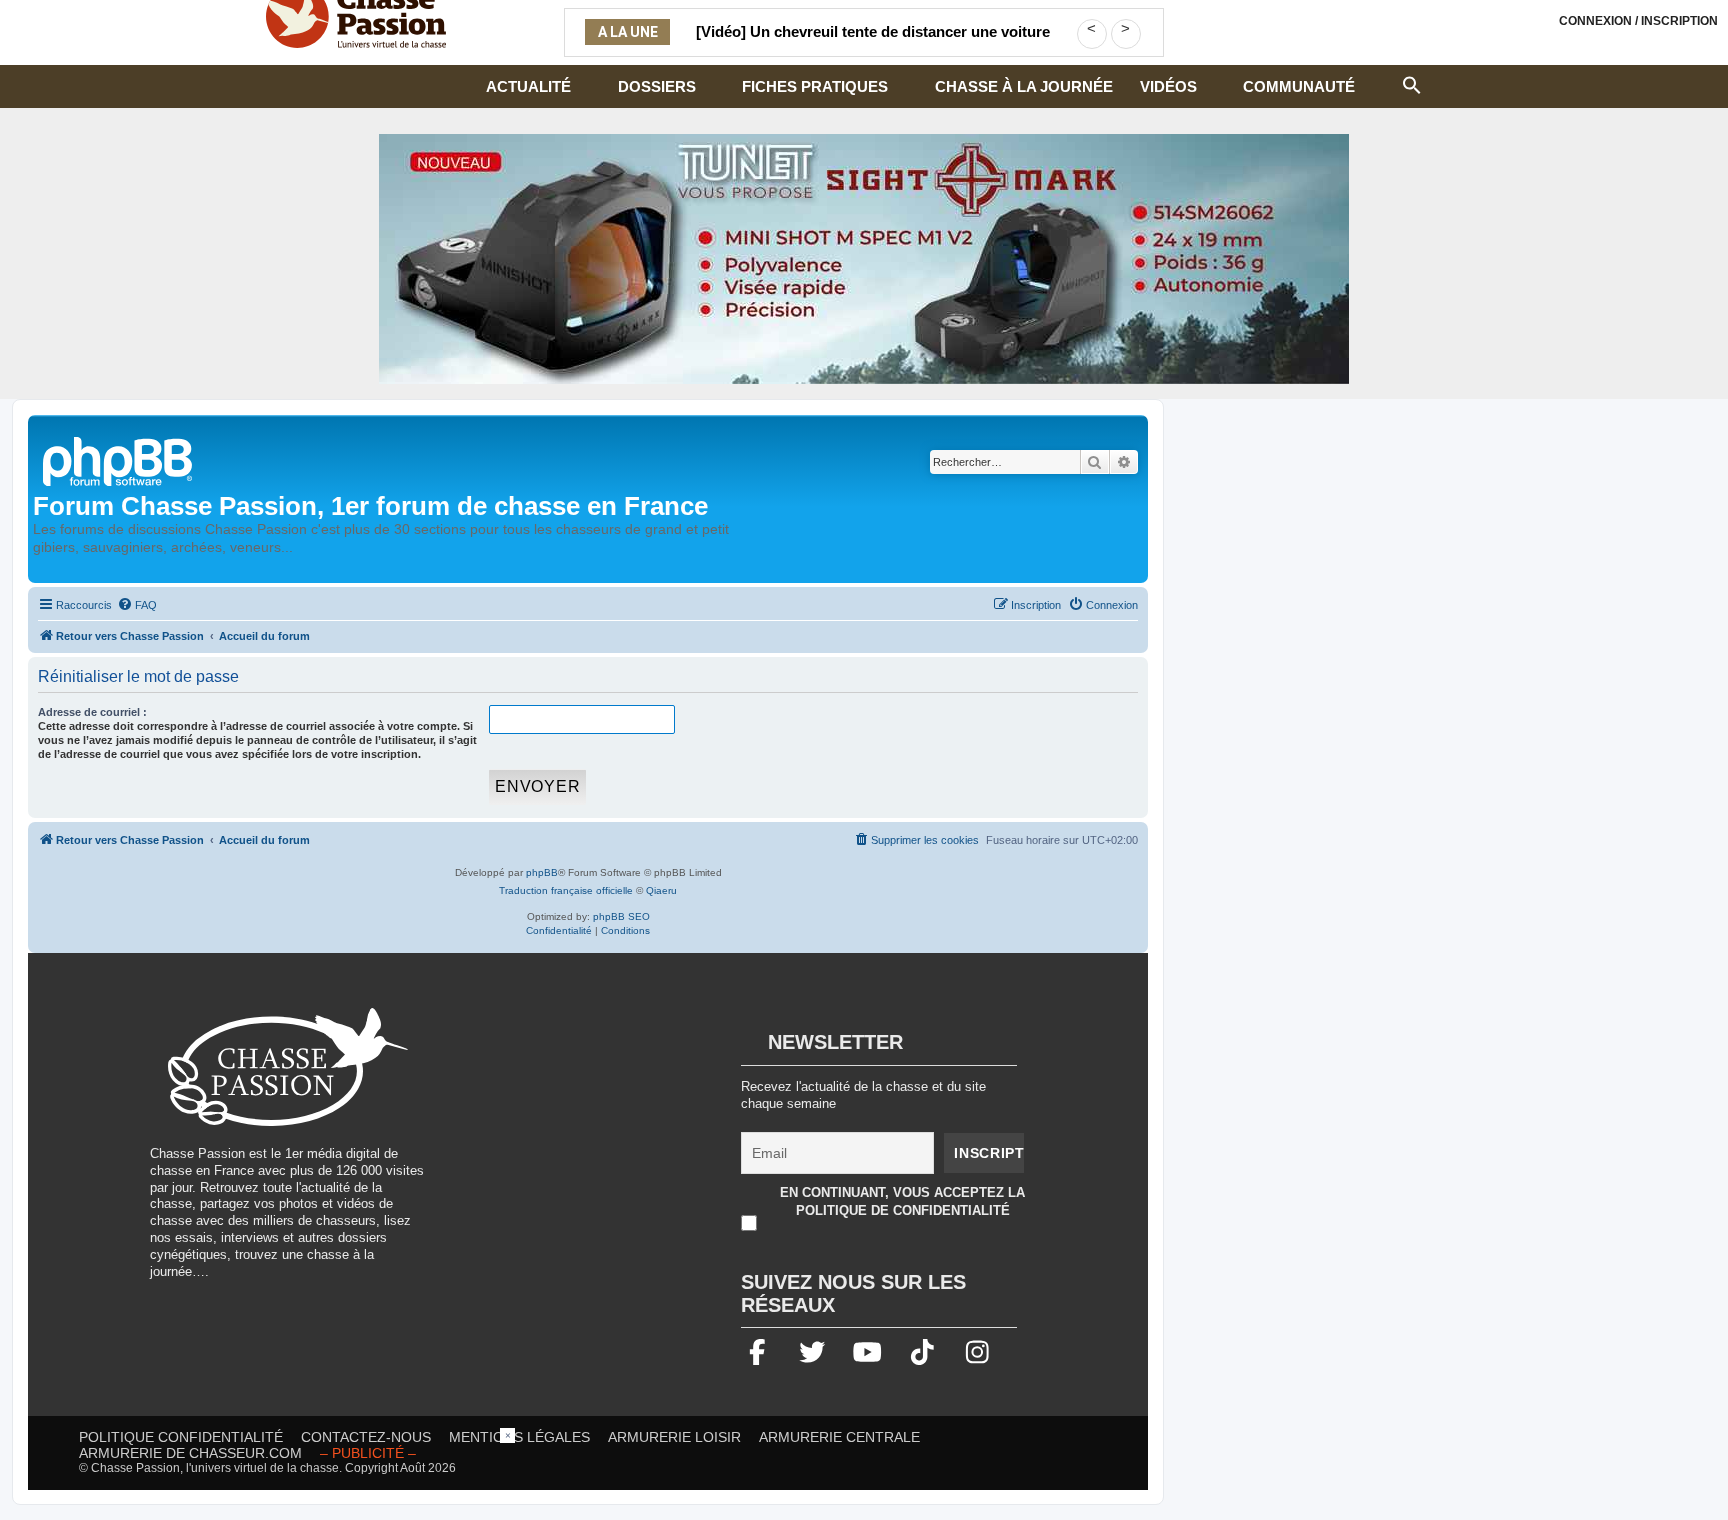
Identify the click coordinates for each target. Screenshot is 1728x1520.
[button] (1412, 83)
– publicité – (368, 1453)
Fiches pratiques (815, 86)
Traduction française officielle (566, 890)
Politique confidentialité (181, 1437)
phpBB (542, 872)
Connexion (1638, 21)
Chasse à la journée (1024, 86)
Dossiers (657, 86)
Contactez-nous (366, 1437)
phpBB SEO (621, 916)
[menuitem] (137, 605)
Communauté (1299, 86)
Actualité (528, 86)
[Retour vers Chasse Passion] (119, 459)
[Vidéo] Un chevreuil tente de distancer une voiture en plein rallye (873, 44)
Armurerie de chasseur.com (190, 1453)
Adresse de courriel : (92, 712)
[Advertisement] (614, 1148)
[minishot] (864, 259)
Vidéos (1168, 86)
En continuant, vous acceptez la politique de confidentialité (902, 1201)
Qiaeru (661, 890)
